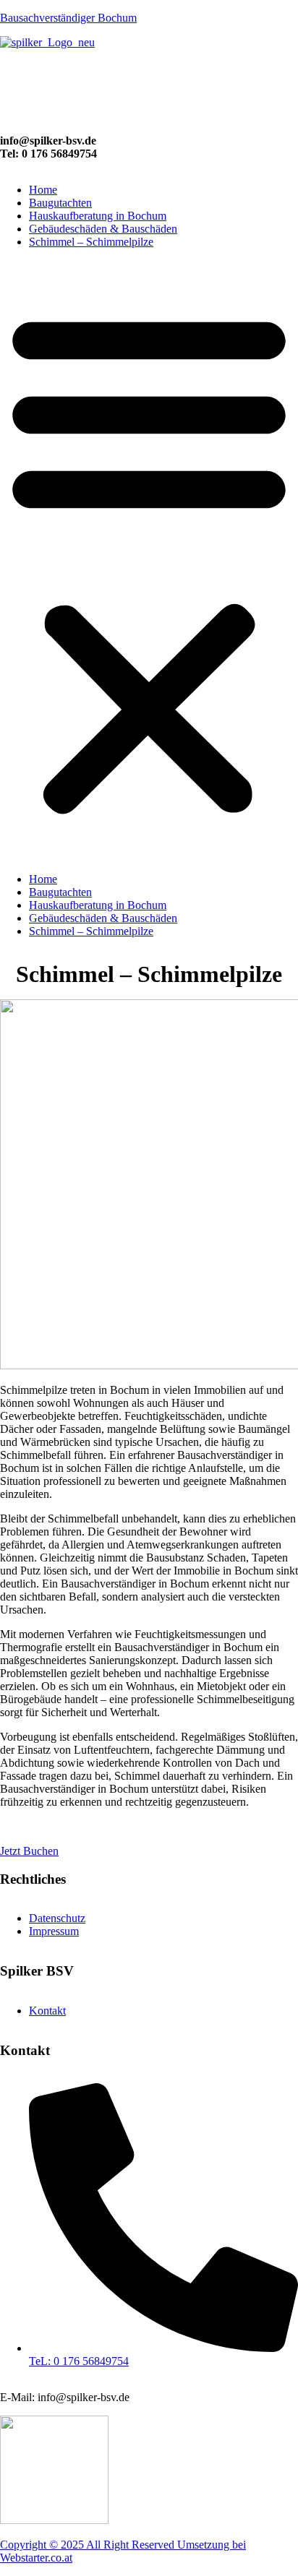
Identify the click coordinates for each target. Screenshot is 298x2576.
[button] (149, 561)
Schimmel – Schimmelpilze (91, 242)
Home (43, 190)
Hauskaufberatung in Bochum (98, 216)
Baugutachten (60, 203)
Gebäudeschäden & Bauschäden (103, 229)
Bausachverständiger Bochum (68, 18)
